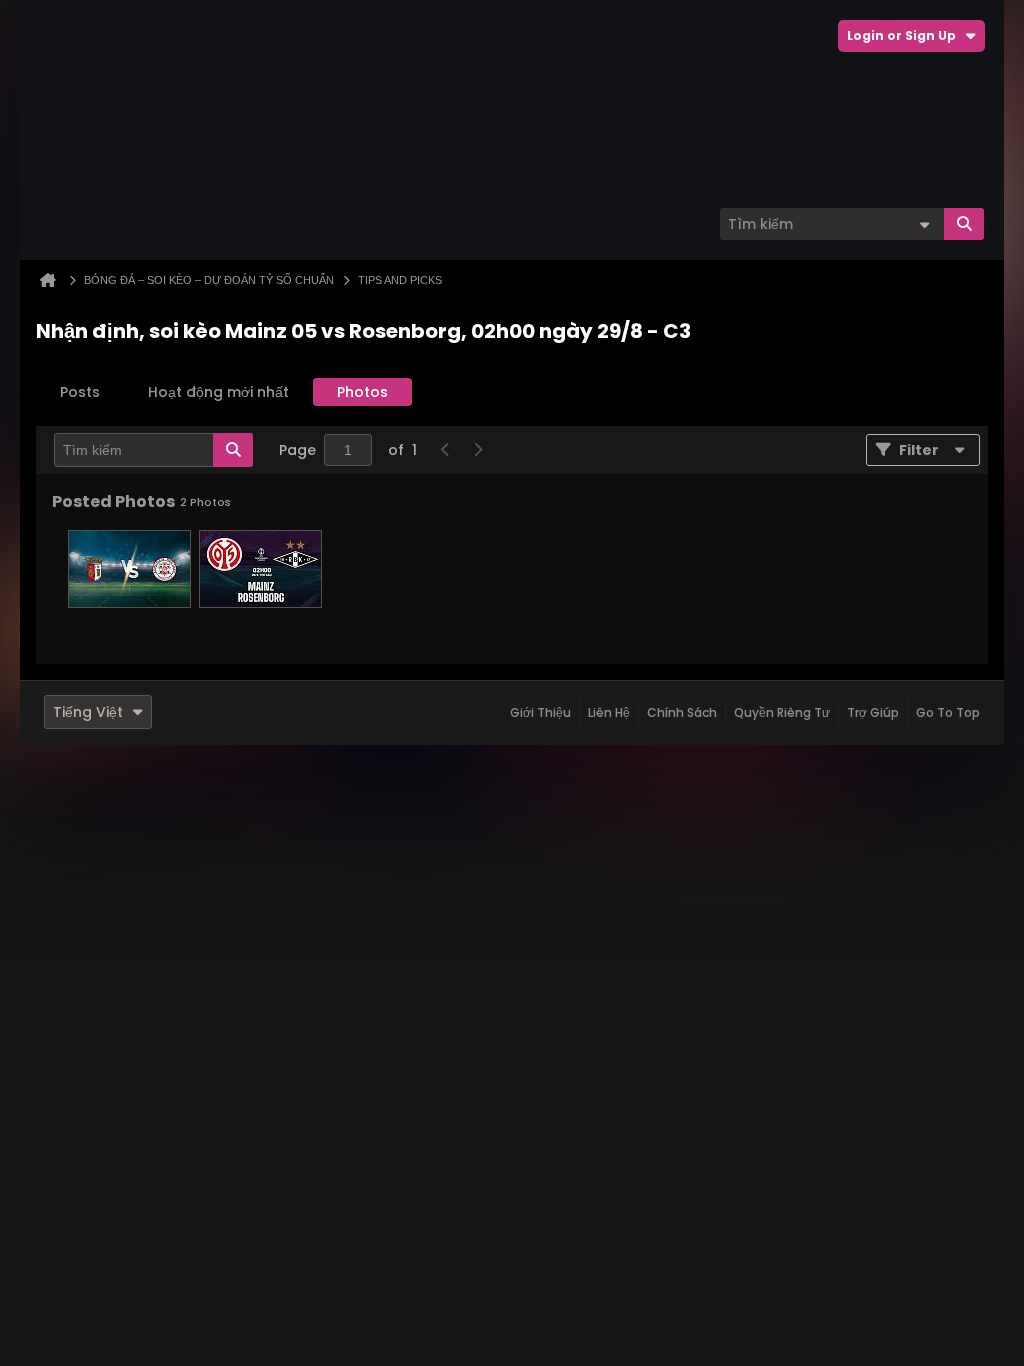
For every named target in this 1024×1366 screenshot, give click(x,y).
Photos (362, 392)
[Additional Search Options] (924, 224)
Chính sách (682, 712)
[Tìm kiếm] (964, 224)
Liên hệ (609, 712)
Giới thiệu (540, 712)
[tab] (80, 392)
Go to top (948, 712)
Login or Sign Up (901, 35)
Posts (80, 392)
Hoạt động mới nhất (218, 392)
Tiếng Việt (88, 712)
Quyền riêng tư (782, 712)
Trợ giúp (873, 712)
